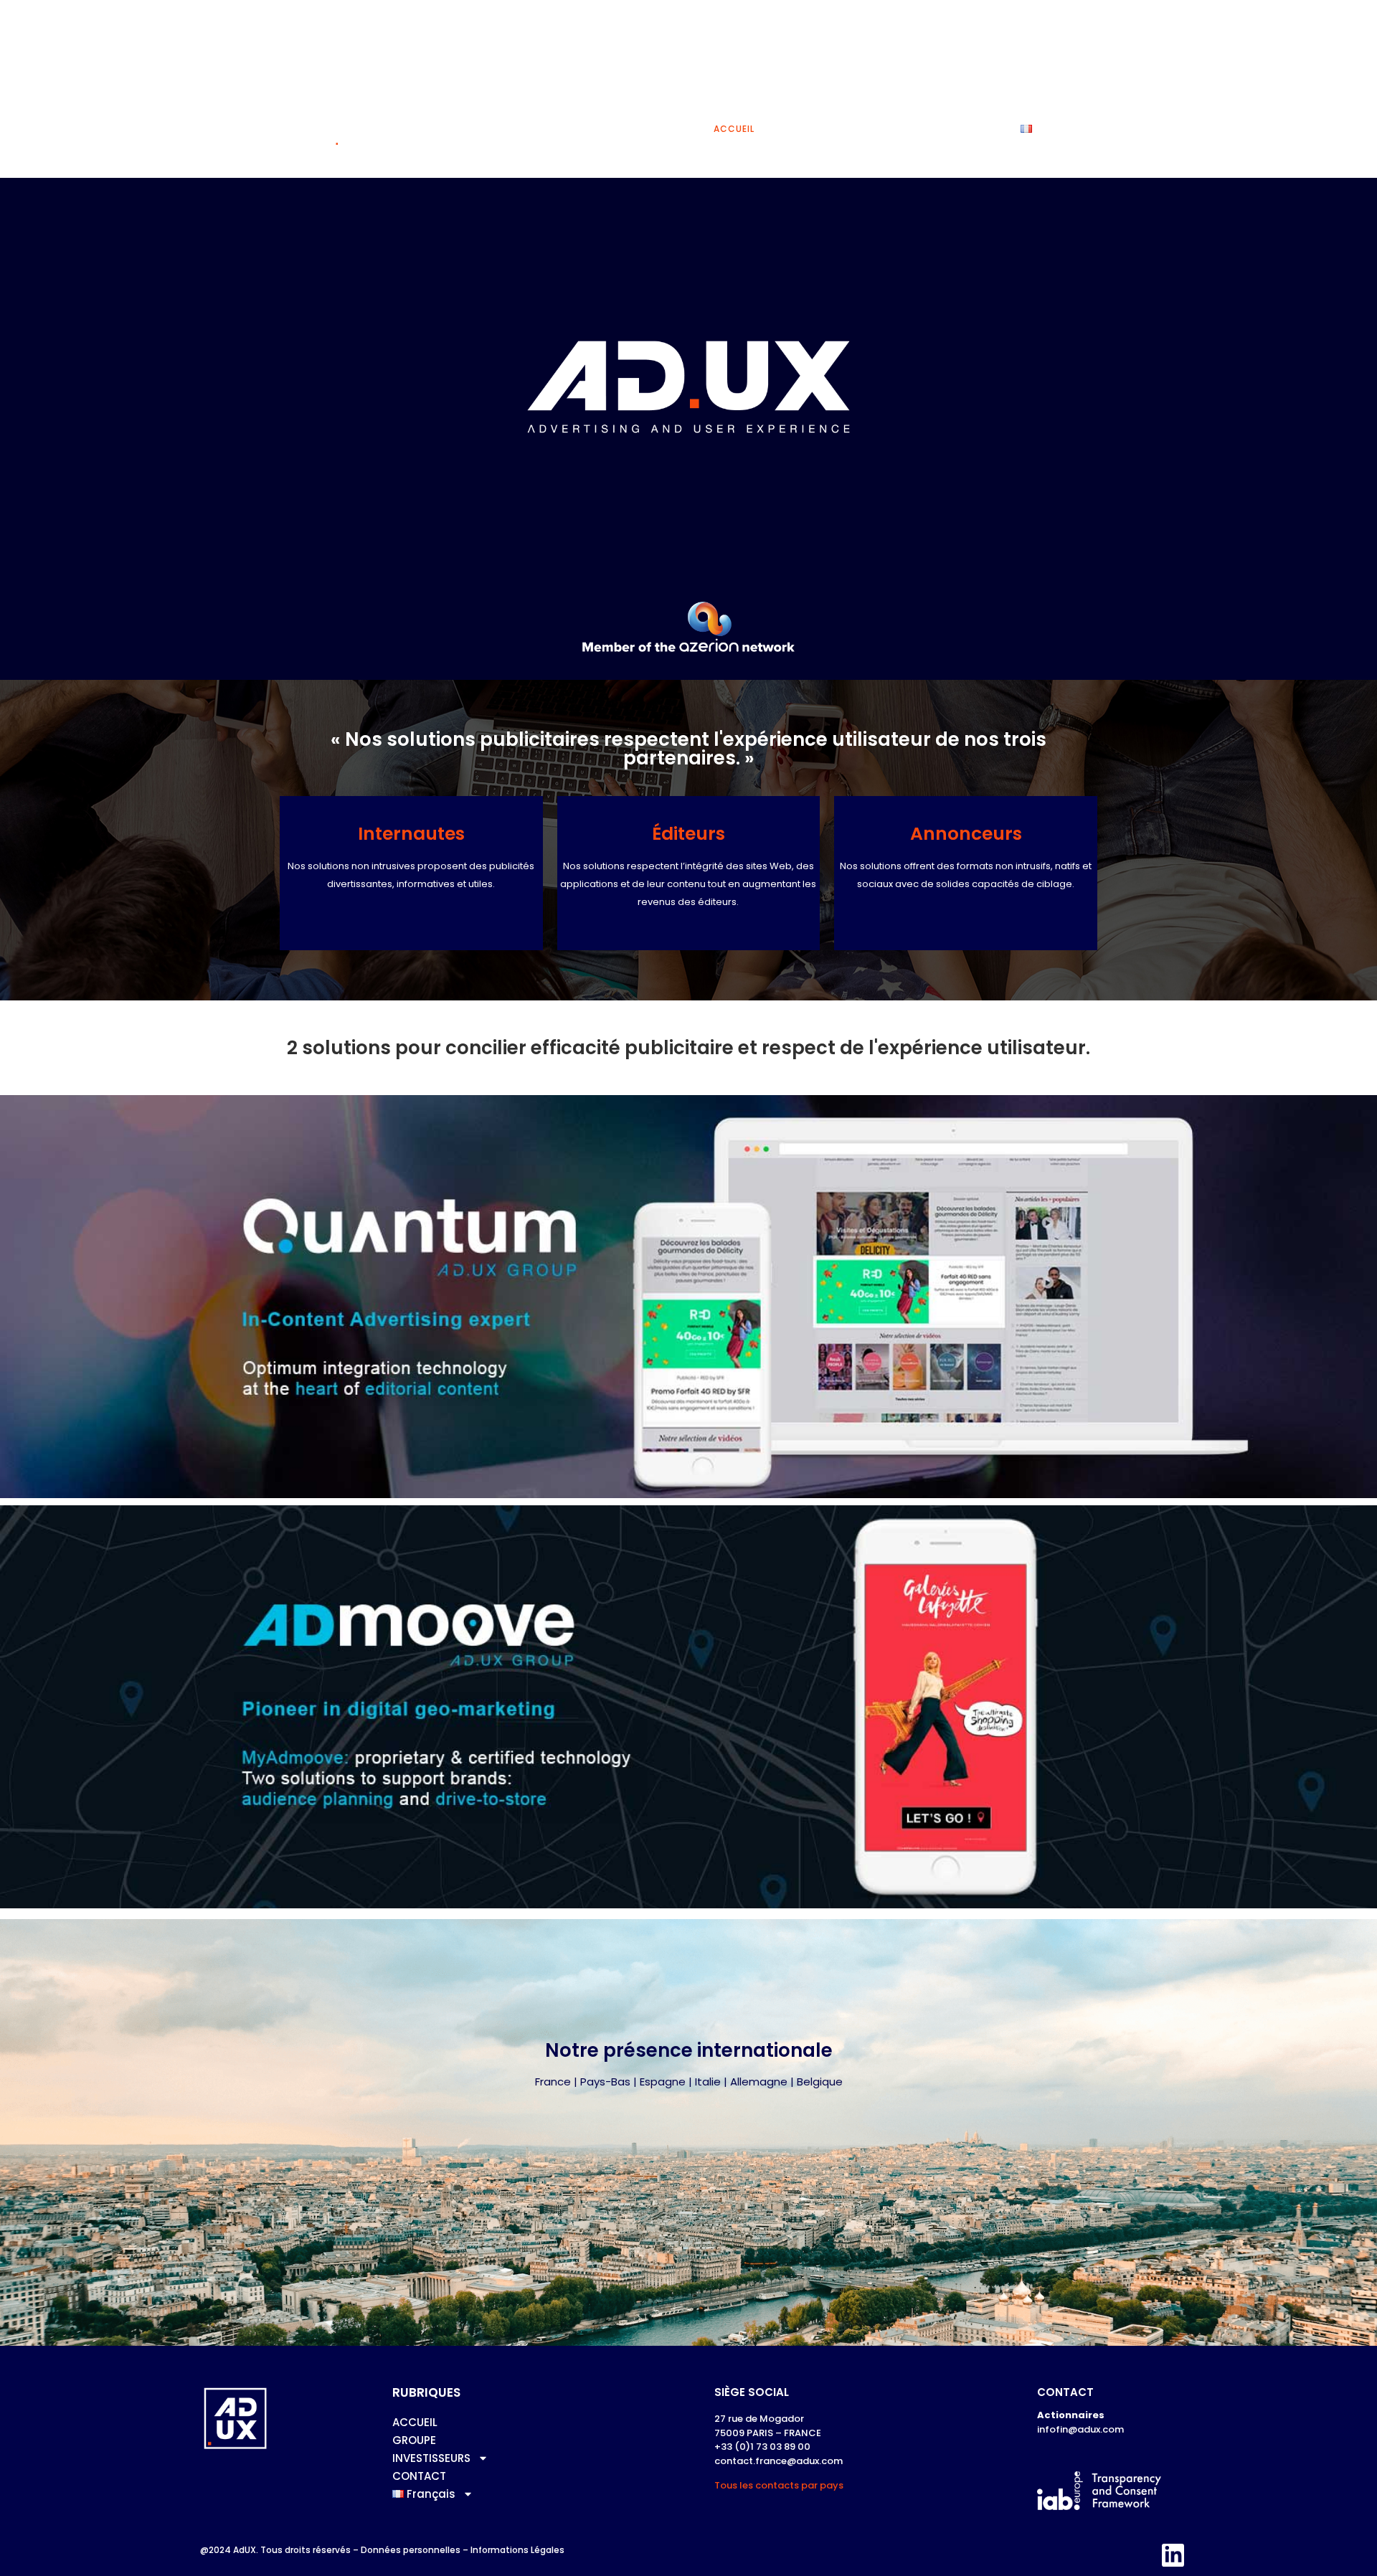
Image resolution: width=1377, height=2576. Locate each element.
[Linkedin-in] (1173, 2555)
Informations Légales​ (517, 2550)
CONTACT (973, 129)
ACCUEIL (734, 129)
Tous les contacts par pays (779, 2485)
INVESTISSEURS (874, 129)
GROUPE (797, 129)
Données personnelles (411, 2550)
